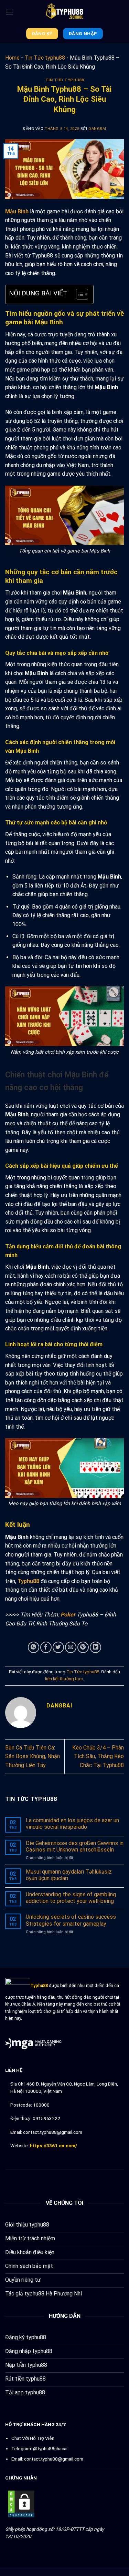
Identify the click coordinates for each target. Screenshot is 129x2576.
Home (12, 58)
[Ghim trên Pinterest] (83, 1647)
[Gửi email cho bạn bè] (71, 1647)
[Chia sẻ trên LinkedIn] (95, 1647)
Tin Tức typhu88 (45, 58)
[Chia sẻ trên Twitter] (58, 1647)
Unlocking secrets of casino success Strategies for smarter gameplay (71, 1920)
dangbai (97, 129)
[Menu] (9, 12)
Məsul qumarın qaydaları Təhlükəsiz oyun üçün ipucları (69, 1875)
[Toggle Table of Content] (79, 294)
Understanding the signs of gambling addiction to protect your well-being (71, 1898)
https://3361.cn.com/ (53, 2146)
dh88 (69, 2159)
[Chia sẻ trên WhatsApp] (34, 1647)
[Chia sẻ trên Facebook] (46, 1647)
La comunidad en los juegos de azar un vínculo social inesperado (72, 1824)
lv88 (58, 2159)
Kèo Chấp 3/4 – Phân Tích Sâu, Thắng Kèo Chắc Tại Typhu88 (98, 1756)
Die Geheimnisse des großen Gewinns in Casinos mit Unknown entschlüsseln (75, 1846)
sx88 (48, 2159)
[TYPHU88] (65, 12)
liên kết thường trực (64, 1679)
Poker (68, 1615)
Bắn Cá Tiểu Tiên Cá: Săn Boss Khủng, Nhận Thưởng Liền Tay (33, 1756)
